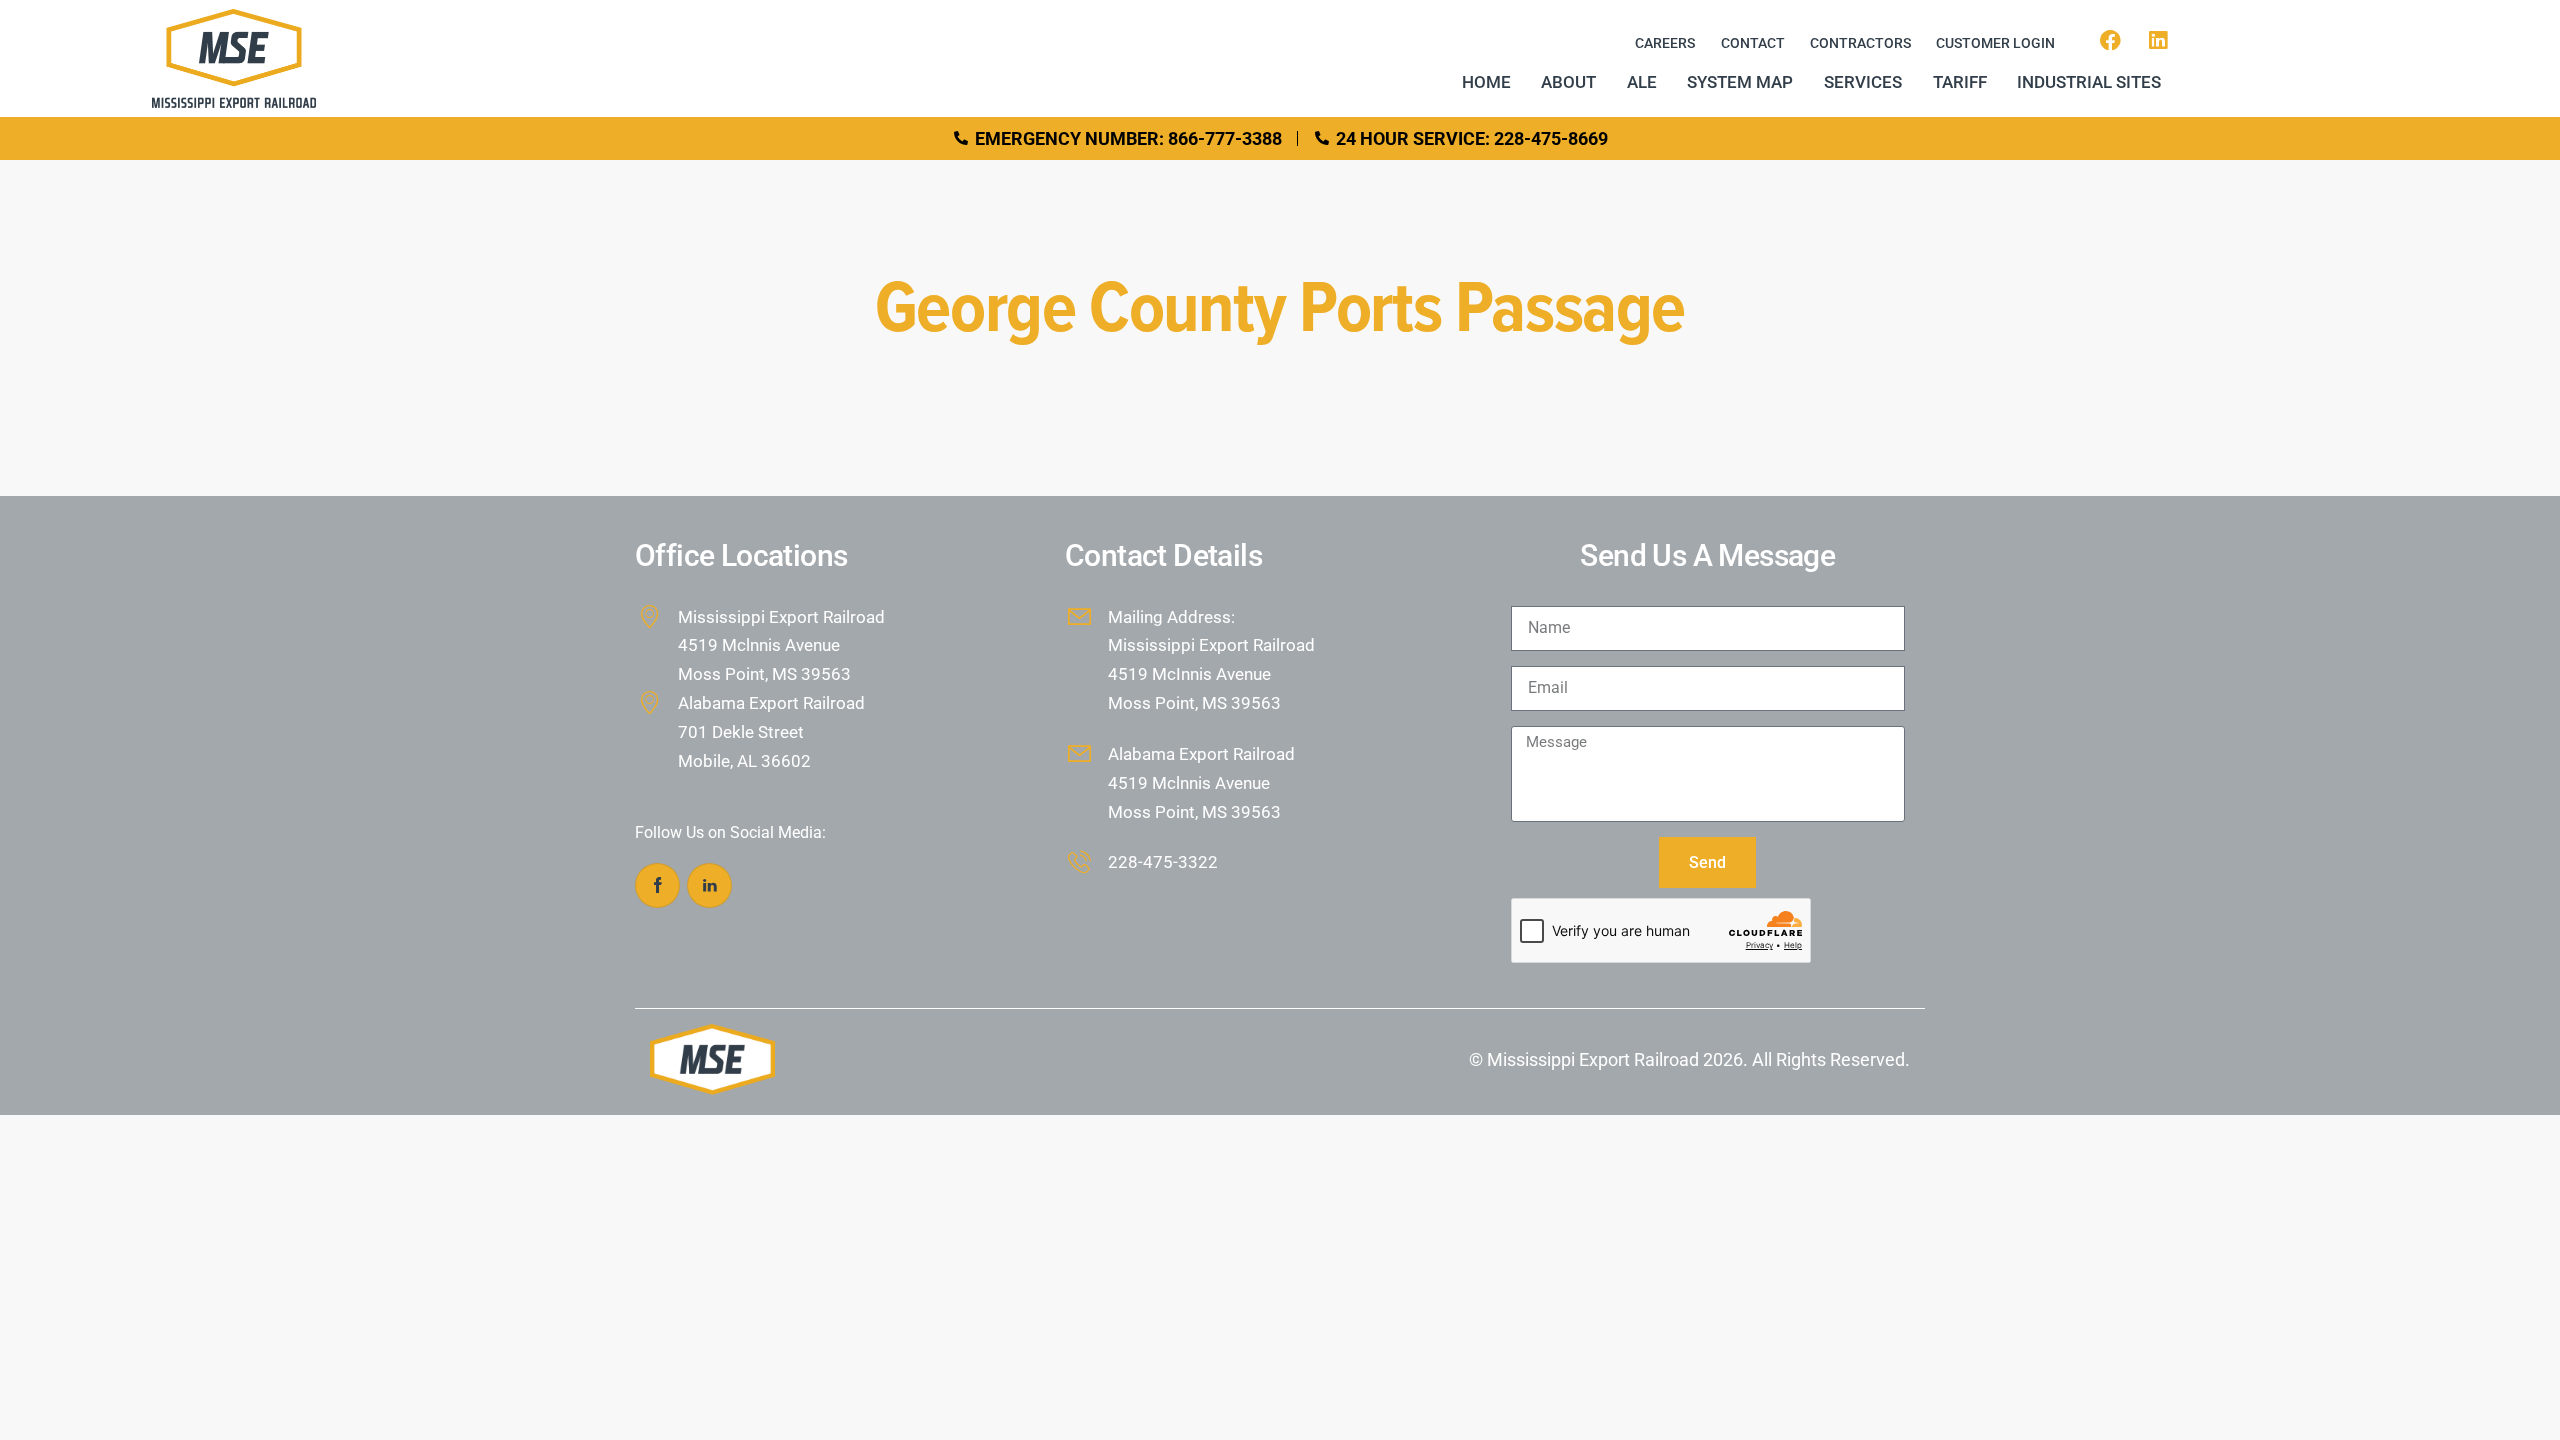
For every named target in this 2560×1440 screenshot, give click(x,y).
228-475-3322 (1163, 862)
